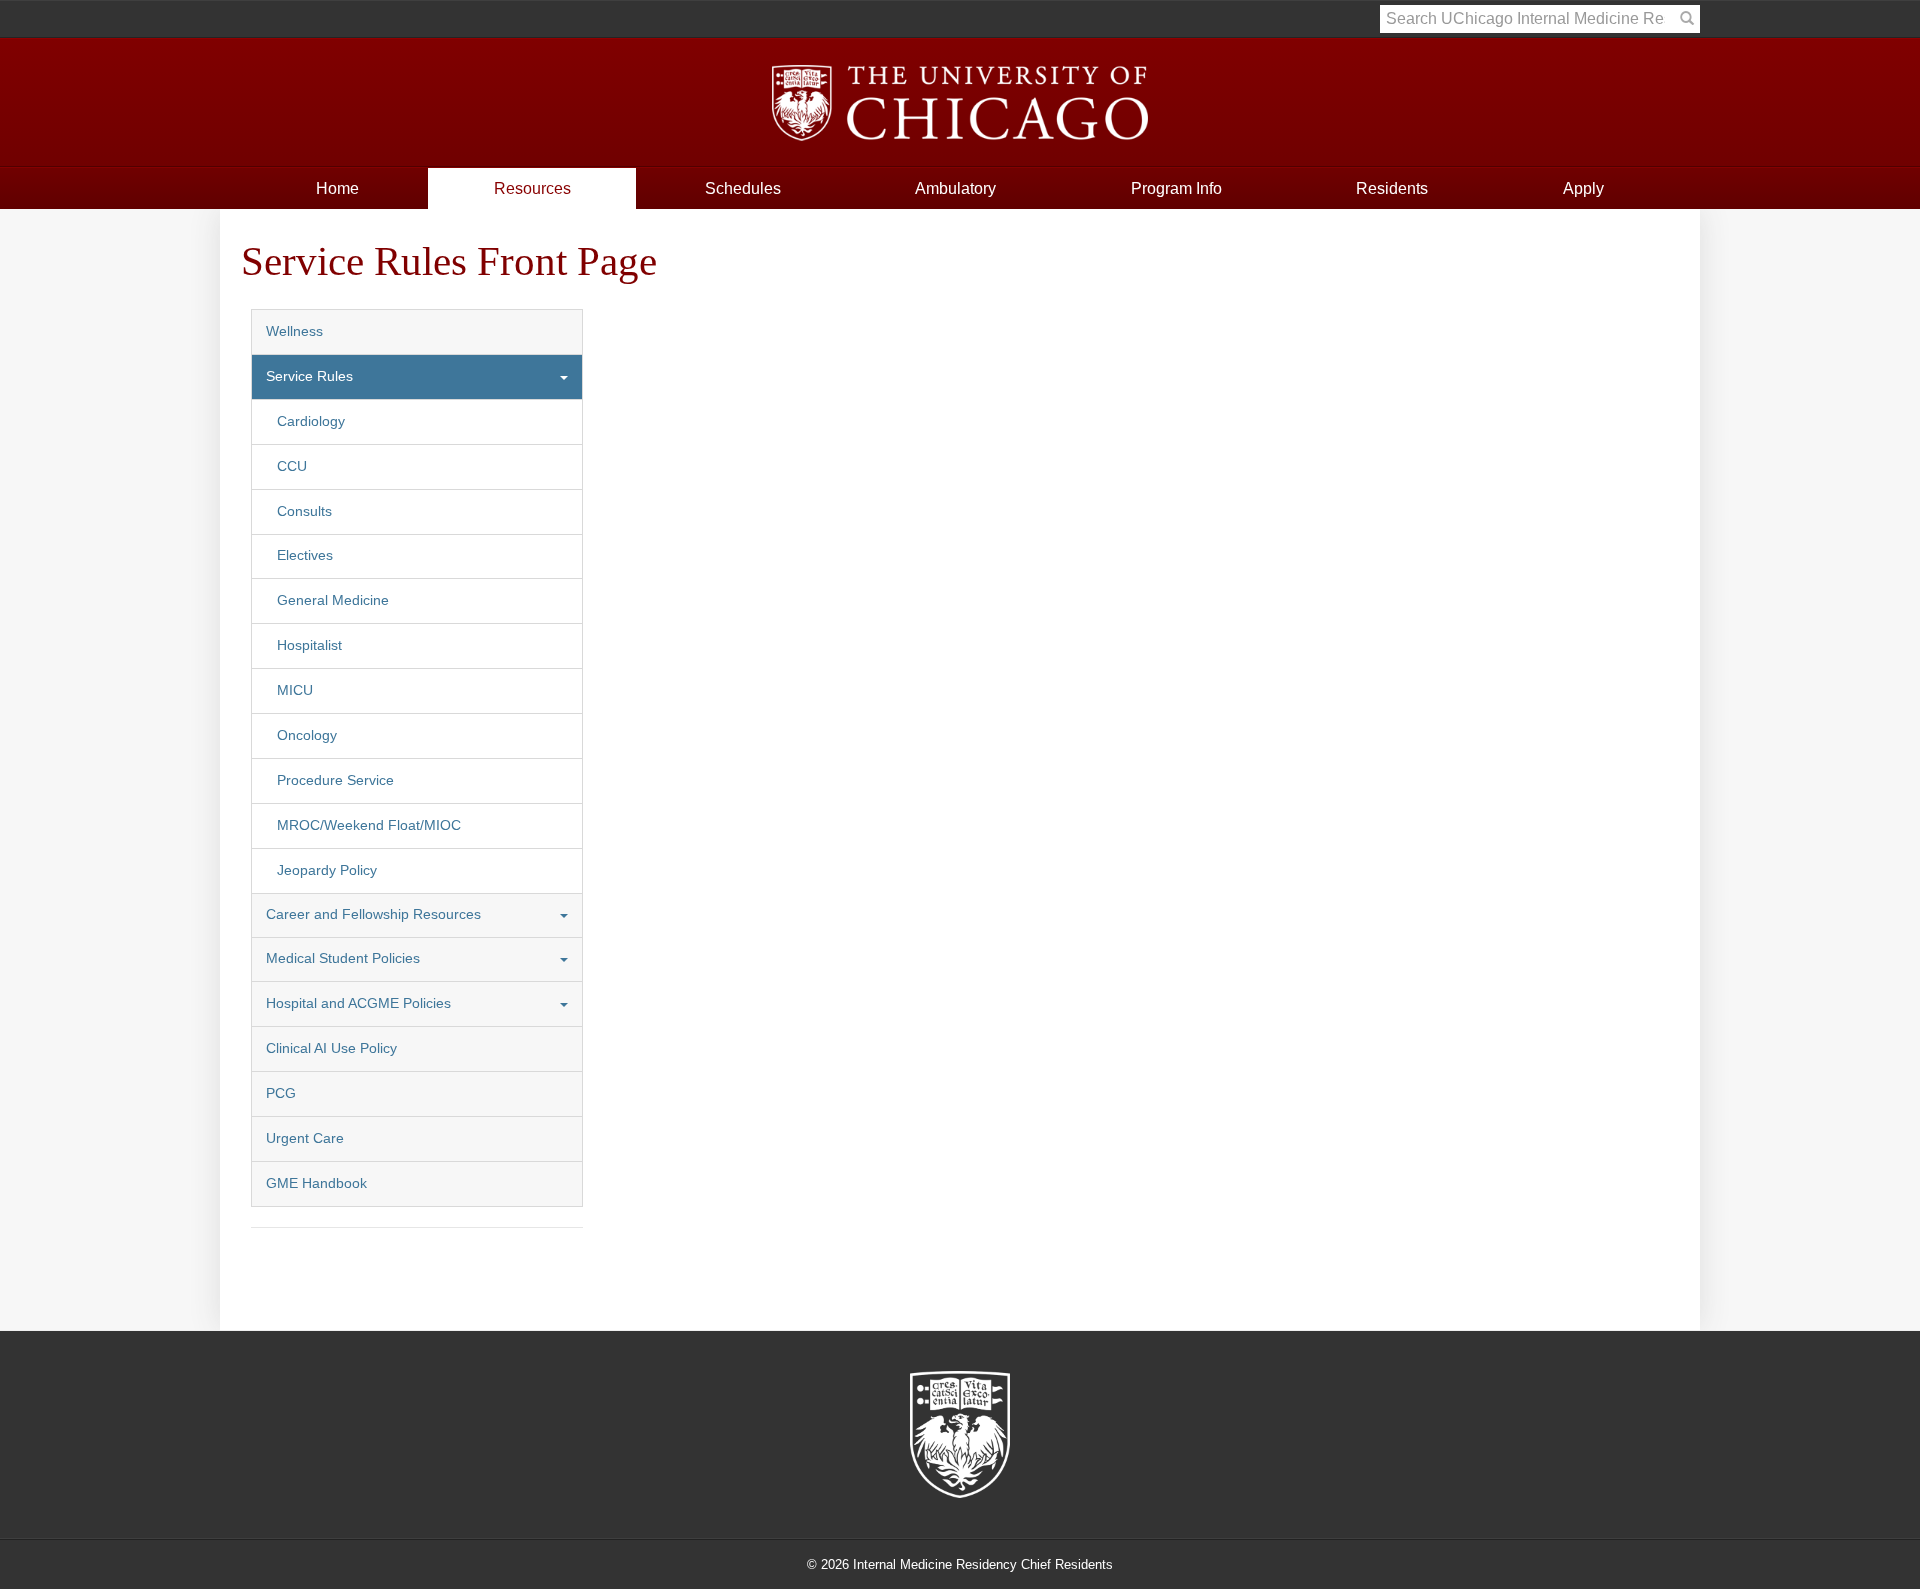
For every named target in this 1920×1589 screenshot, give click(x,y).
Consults (304, 511)
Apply (1583, 188)
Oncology (307, 735)
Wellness (294, 331)
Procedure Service (335, 780)
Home (337, 188)
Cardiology (311, 421)
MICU (295, 690)
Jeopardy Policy (327, 870)
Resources (532, 188)
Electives (305, 555)
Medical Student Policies (343, 958)
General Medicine (333, 600)
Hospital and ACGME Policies (358, 1003)
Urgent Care (305, 1138)
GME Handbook (316, 1183)
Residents (1392, 188)
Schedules (743, 188)
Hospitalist (309, 645)
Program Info (1176, 188)
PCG (281, 1093)
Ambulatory (955, 188)
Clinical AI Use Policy (331, 1048)
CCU (292, 466)
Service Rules (309, 376)
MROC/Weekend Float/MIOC (369, 825)
